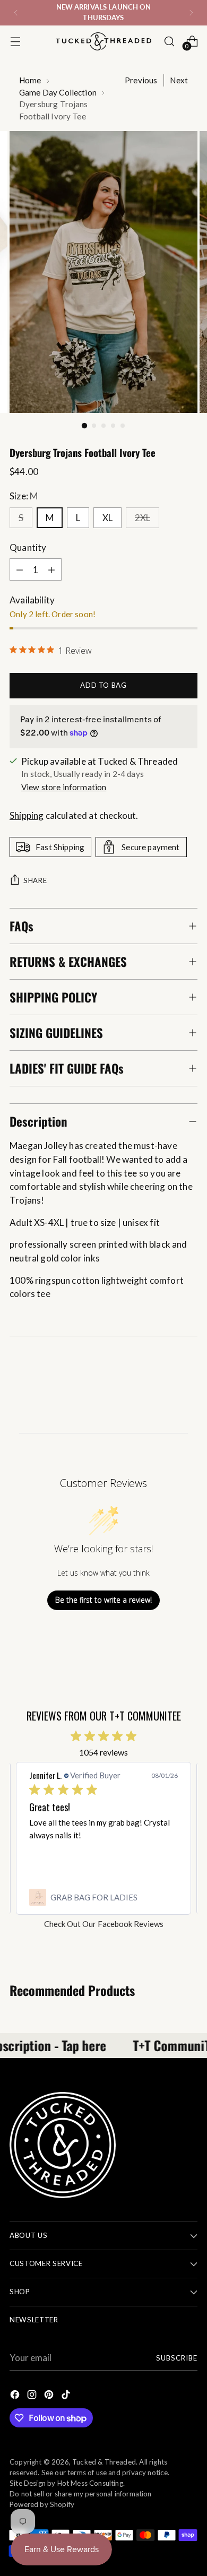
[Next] (191, 13)
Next (179, 80)
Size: (24, 496)
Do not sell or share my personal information (81, 2494)
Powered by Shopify (42, 2504)
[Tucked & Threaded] (103, 41)
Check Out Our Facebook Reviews (104, 1924)
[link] (103, 1897)
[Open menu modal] (15, 41)
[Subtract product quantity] (20, 569)
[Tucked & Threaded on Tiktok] (67, 2396)
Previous (141, 80)
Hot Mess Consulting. (91, 2483)
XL (107, 518)
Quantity (28, 547)
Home (30, 80)
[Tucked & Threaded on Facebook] (16, 2396)
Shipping (27, 815)
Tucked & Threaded (104, 2462)
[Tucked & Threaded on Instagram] (33, 2396)
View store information (64, 787)
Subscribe (177, 2358)
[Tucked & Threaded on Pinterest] (50, 2396)
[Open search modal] (169, 41)
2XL (143, 518)
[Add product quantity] (51, 569)
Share (35, 880)
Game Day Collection (58, 92)
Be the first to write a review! (103, 1600)
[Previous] (16, 13)
